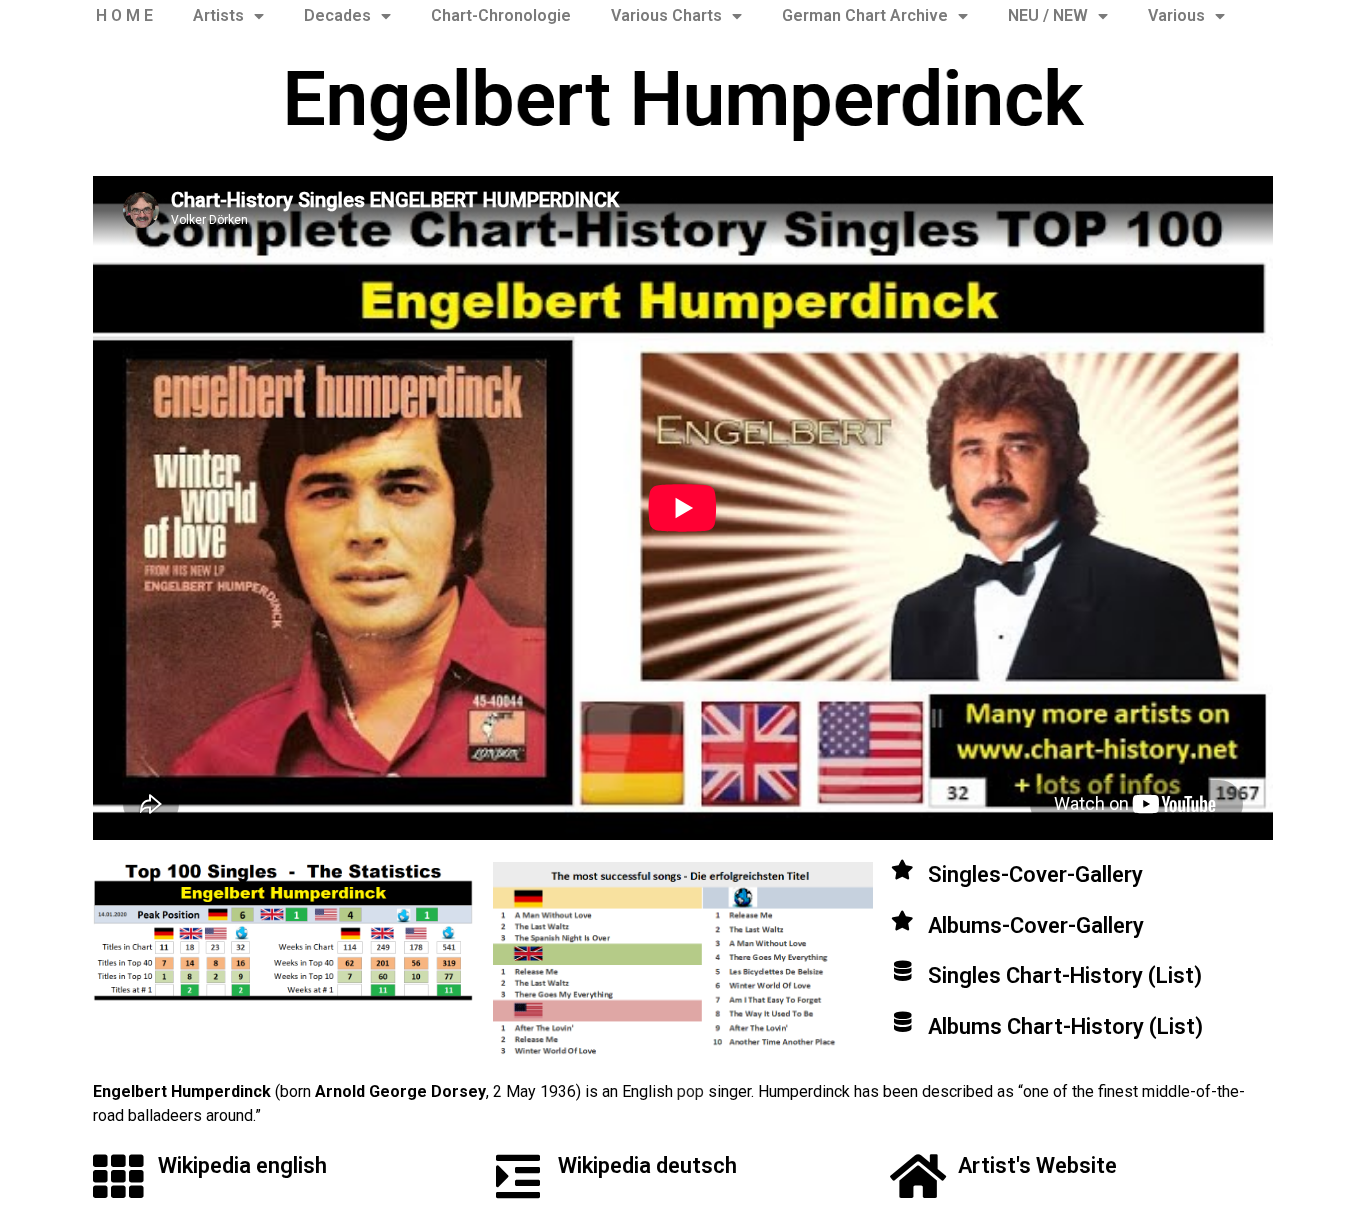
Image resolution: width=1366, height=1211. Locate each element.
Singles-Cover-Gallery (1035, 874)
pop (690, 1091)
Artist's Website (1037, 1165)
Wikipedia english (242, 1165)
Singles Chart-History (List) (1065, 975)
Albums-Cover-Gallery (1036, 925)
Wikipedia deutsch (647, 1165)
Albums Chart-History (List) (1065, 1026)
